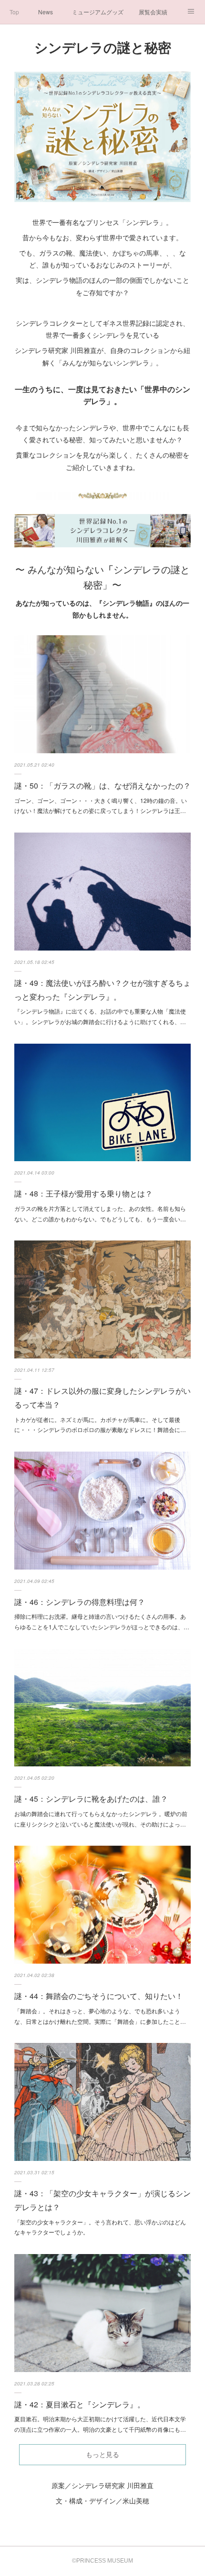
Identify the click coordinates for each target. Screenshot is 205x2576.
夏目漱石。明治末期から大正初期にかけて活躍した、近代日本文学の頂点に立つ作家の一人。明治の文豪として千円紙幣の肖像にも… (100, 2424)
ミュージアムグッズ (98, 12)
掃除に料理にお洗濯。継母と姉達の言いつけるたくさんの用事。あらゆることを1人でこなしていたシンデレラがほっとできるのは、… (102, 1621)
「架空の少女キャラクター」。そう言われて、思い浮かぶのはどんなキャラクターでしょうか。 (100, 2227)
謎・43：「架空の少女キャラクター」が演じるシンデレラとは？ (102, 2200)
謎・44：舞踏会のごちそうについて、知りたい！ (99, 1996)
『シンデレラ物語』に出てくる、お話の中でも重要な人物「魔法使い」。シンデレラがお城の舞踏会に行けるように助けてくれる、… (100, 1016)
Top (14, 12)
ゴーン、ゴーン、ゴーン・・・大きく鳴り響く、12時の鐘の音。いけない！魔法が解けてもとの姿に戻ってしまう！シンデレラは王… (101, 806)
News (46, 12)
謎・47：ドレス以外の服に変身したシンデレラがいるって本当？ (102, 1398)
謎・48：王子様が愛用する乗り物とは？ (83, 1193)
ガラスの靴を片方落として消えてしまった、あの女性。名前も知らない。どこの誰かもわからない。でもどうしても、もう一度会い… (100, 1213)
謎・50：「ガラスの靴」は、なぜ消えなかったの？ (102, 786)
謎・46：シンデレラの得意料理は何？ (80, 1602)
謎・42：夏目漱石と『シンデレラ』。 (80, 2404)
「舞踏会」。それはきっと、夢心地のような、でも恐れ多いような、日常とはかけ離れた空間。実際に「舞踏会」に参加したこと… (100, 2016)
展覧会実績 (153, 12)
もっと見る (102, 2455)
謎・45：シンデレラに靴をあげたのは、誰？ (91, 1799)
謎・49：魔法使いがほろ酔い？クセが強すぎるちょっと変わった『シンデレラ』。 (102, 990)
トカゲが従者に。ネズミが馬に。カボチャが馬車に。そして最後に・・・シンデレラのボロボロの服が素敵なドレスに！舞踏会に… (100, 1425)
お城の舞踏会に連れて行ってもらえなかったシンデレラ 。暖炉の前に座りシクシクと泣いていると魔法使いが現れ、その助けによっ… (101, 1819)
